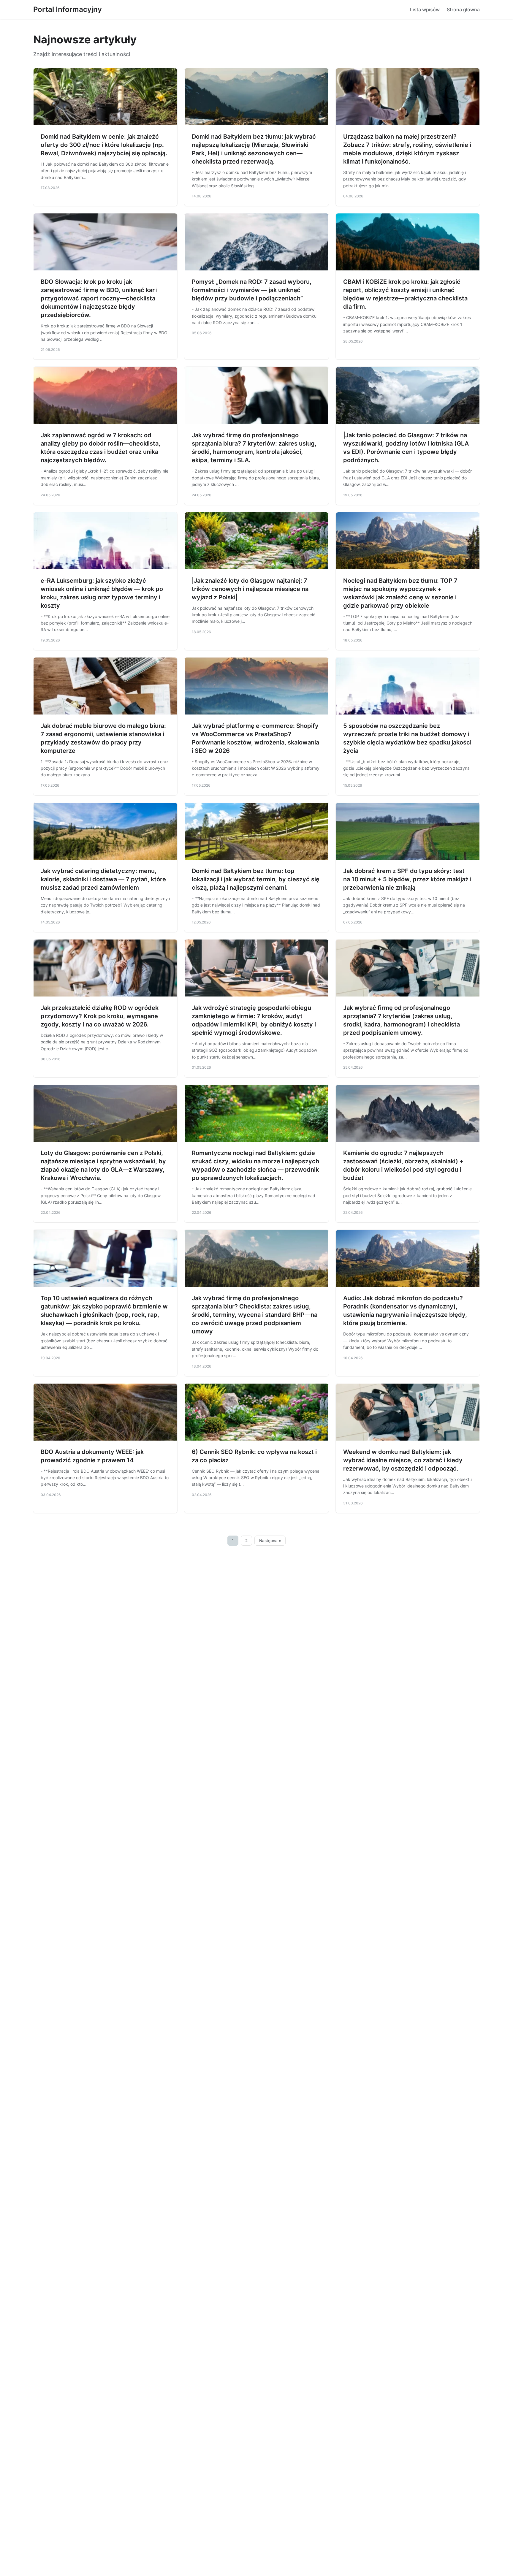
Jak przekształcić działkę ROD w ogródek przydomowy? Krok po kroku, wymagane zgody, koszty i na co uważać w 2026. (100, 1016)
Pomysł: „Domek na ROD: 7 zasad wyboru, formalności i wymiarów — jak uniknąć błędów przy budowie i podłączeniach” (252, 290)
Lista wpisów (425, 9)
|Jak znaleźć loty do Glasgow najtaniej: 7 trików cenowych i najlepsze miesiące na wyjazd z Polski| (250, 589)
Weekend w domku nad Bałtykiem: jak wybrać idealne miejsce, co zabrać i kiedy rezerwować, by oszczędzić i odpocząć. (403, 1460)
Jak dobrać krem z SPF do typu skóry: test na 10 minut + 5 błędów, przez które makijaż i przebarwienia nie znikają (407, 879)
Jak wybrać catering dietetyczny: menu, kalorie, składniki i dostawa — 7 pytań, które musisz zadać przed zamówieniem (103, 879)
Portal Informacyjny (68, 9)
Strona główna (463, 9)
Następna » (270, 1541)
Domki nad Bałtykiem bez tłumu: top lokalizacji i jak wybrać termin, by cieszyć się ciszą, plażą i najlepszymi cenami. (256, 879)
